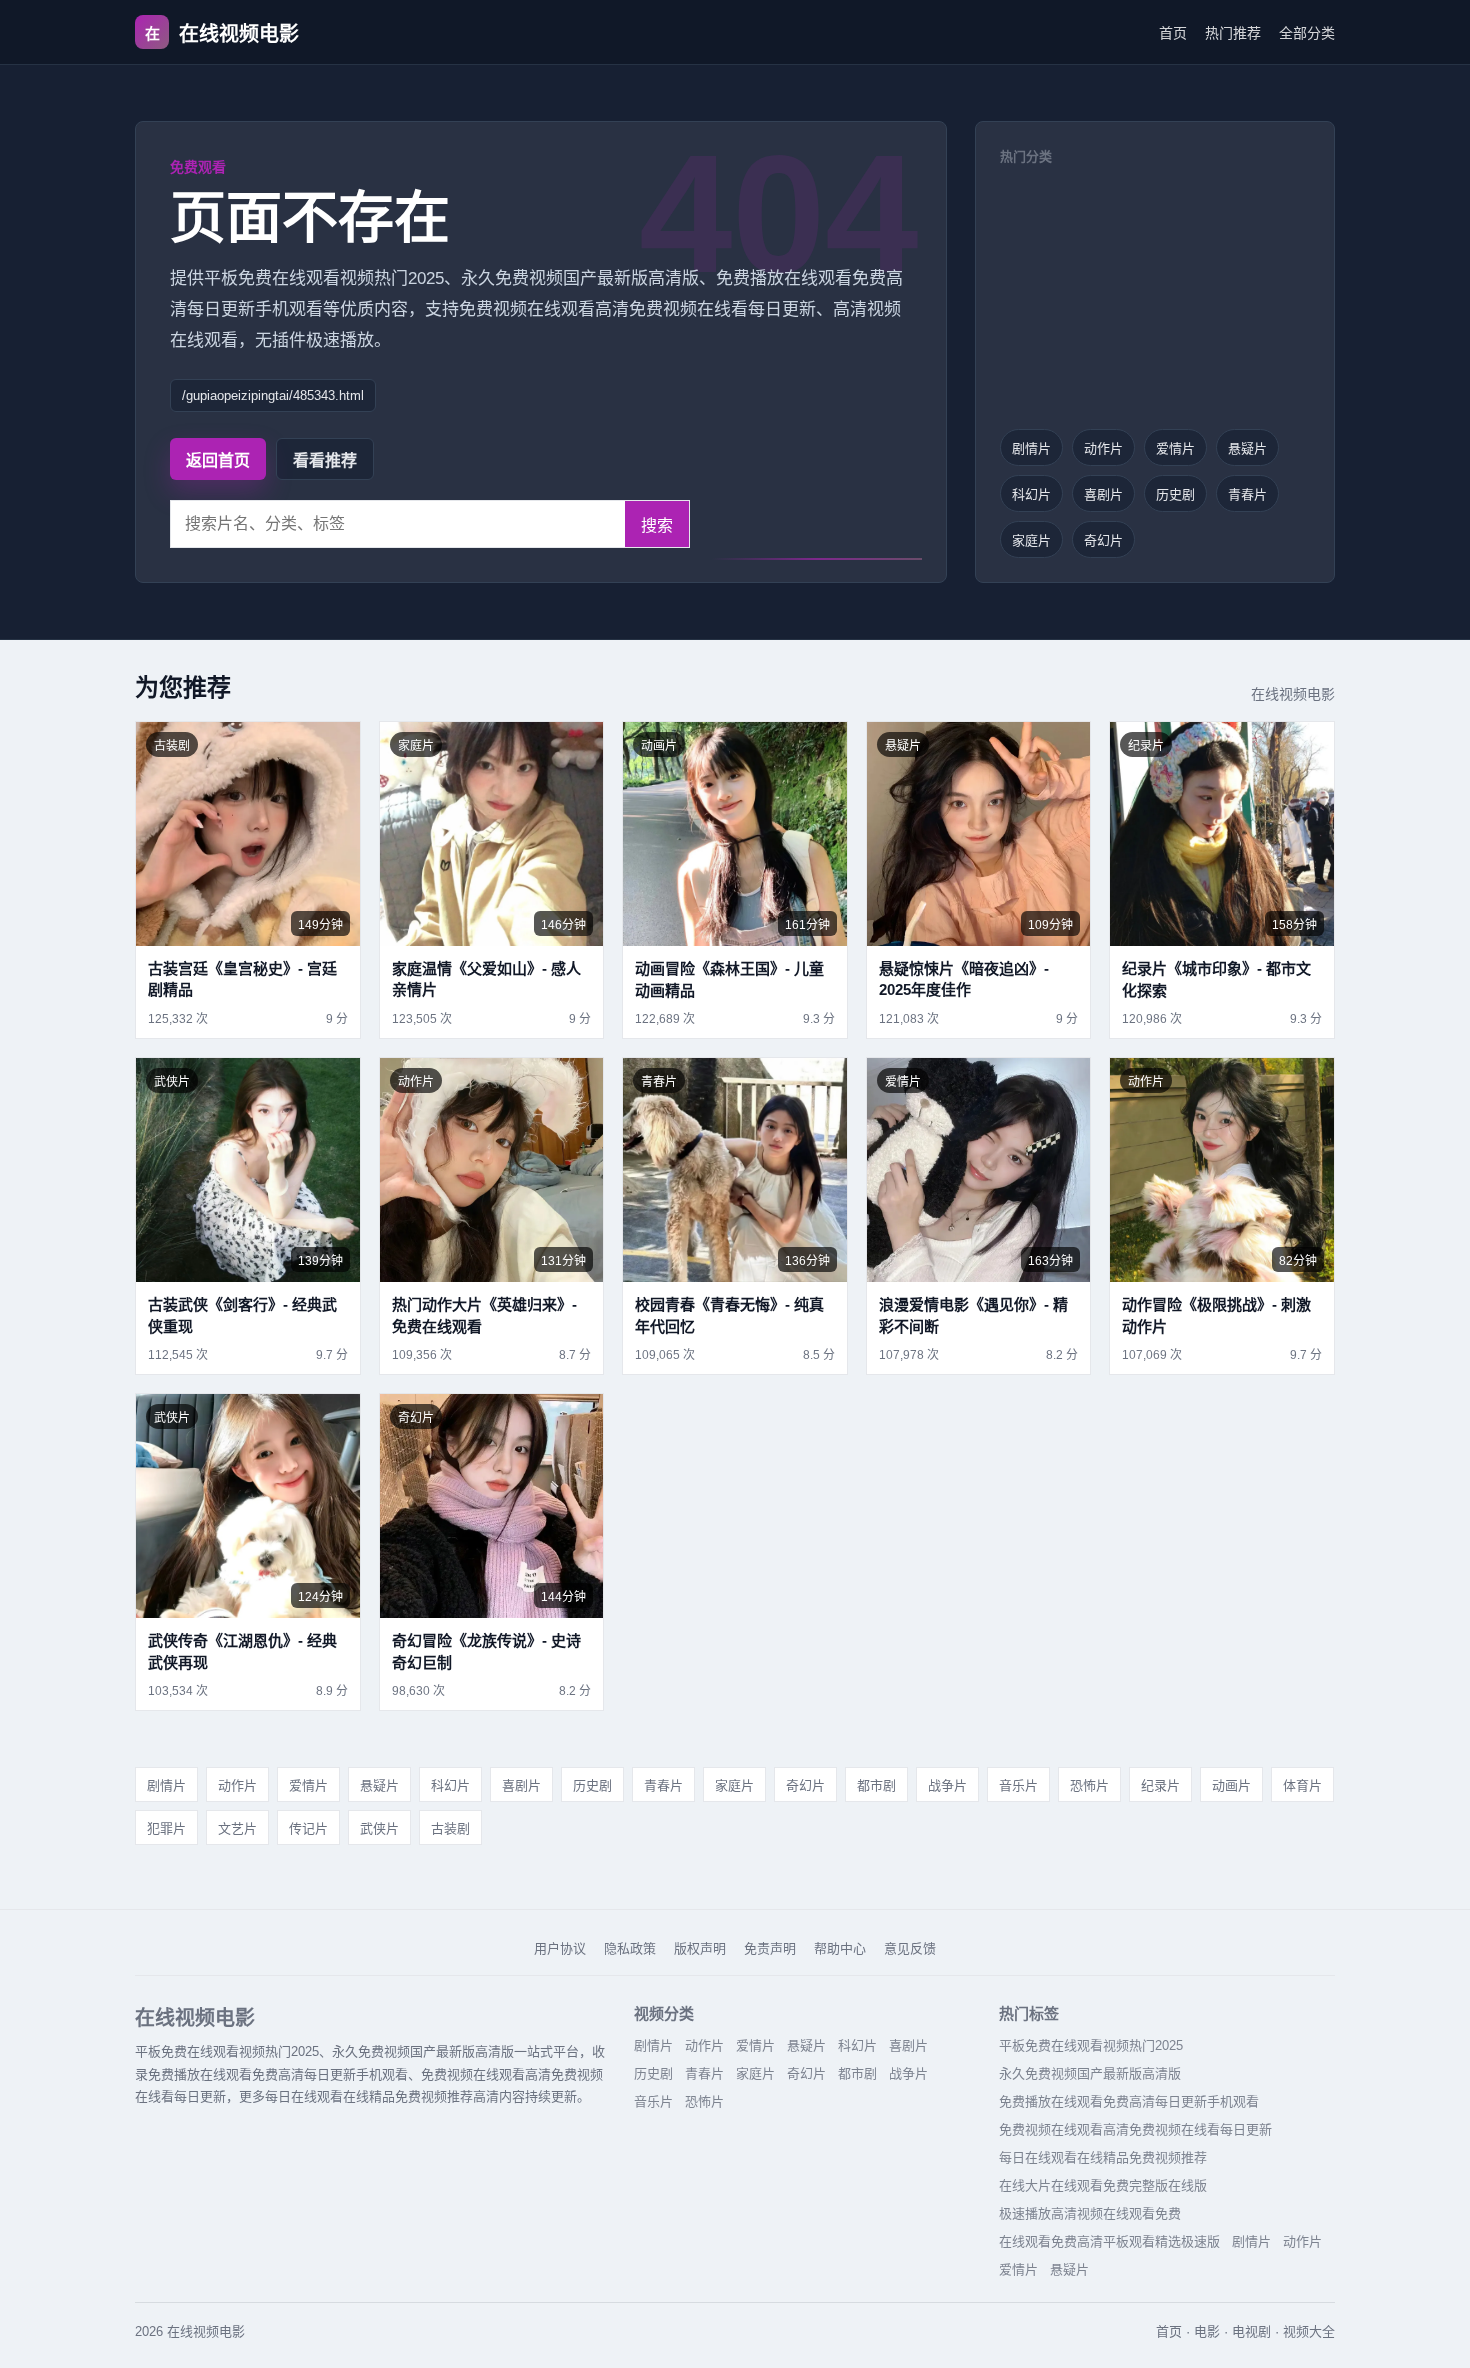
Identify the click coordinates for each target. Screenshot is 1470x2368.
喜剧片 (1103, 494)
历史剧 (1175, 494)
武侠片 (379, 1828)
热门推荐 (1233, 33)
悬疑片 (1247, 448)
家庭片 (1031, 540)
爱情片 (1175, 448)
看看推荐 (325, 460)
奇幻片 (1103, 540)
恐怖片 (1089, 1785)
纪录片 (1160, 1785)
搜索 (657, 525)
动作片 (1103, 448)
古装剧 (450, 1828)
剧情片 (1031, 448)
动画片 (1231, 1785)
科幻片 (1031, 494)
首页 (1173, 33)
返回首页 (218, 460)
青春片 (1247, 494)
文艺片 (237, 1828)
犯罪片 (166, 1828)
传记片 (308, 1828)
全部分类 (1307, 33)
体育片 (1302, 1785)
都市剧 (876, 1785)
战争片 (947, 1785)
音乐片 (1018, 1785)
